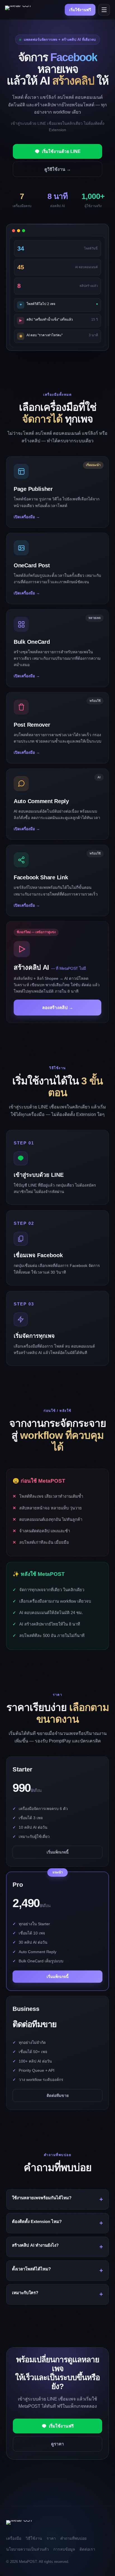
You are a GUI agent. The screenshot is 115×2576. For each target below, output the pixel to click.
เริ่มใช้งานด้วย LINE (61, 151)
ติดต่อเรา (87, 2549)
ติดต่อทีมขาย (58, 2095)
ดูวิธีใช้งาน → (58, 169)
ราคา (51, 2538)
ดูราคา (57, 2444)
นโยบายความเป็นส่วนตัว (27, 2549)
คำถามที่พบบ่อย (73, 2538)
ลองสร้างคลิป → (58, 1008)
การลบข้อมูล (64, 2549)
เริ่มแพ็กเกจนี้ (58, 1852)
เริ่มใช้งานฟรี (80, 10)
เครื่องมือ (14, 2538)
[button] (57, 492)
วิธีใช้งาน (34, 2538)
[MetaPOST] (18, 10)
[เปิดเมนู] (104, 10)
